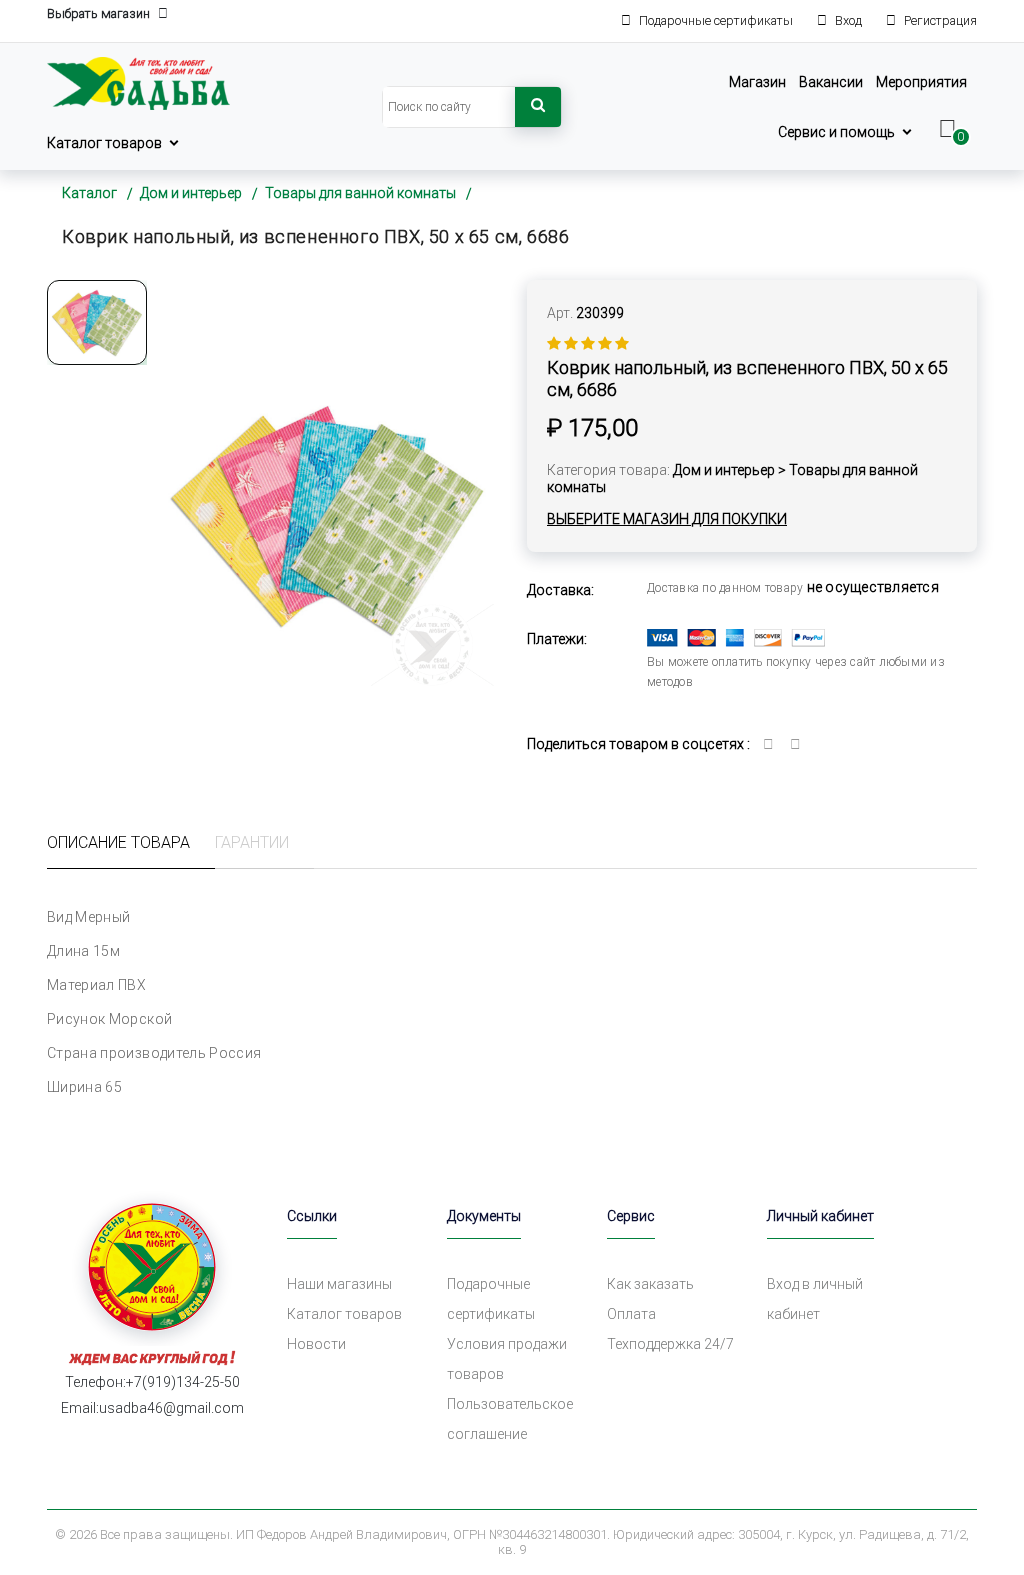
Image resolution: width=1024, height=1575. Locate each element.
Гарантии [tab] (252, 842)
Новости (316, 1344)
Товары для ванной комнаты (360, 193)
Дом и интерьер (191, 193)
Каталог (89, 193)
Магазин (757, 82)
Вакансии (831, 82)
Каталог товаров (104, 143)
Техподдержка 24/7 (670, 1344)
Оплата (631, 1314)
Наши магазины (339, 1284)
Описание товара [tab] (118, 842)
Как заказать (650, 1284)
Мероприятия (921, 82)
